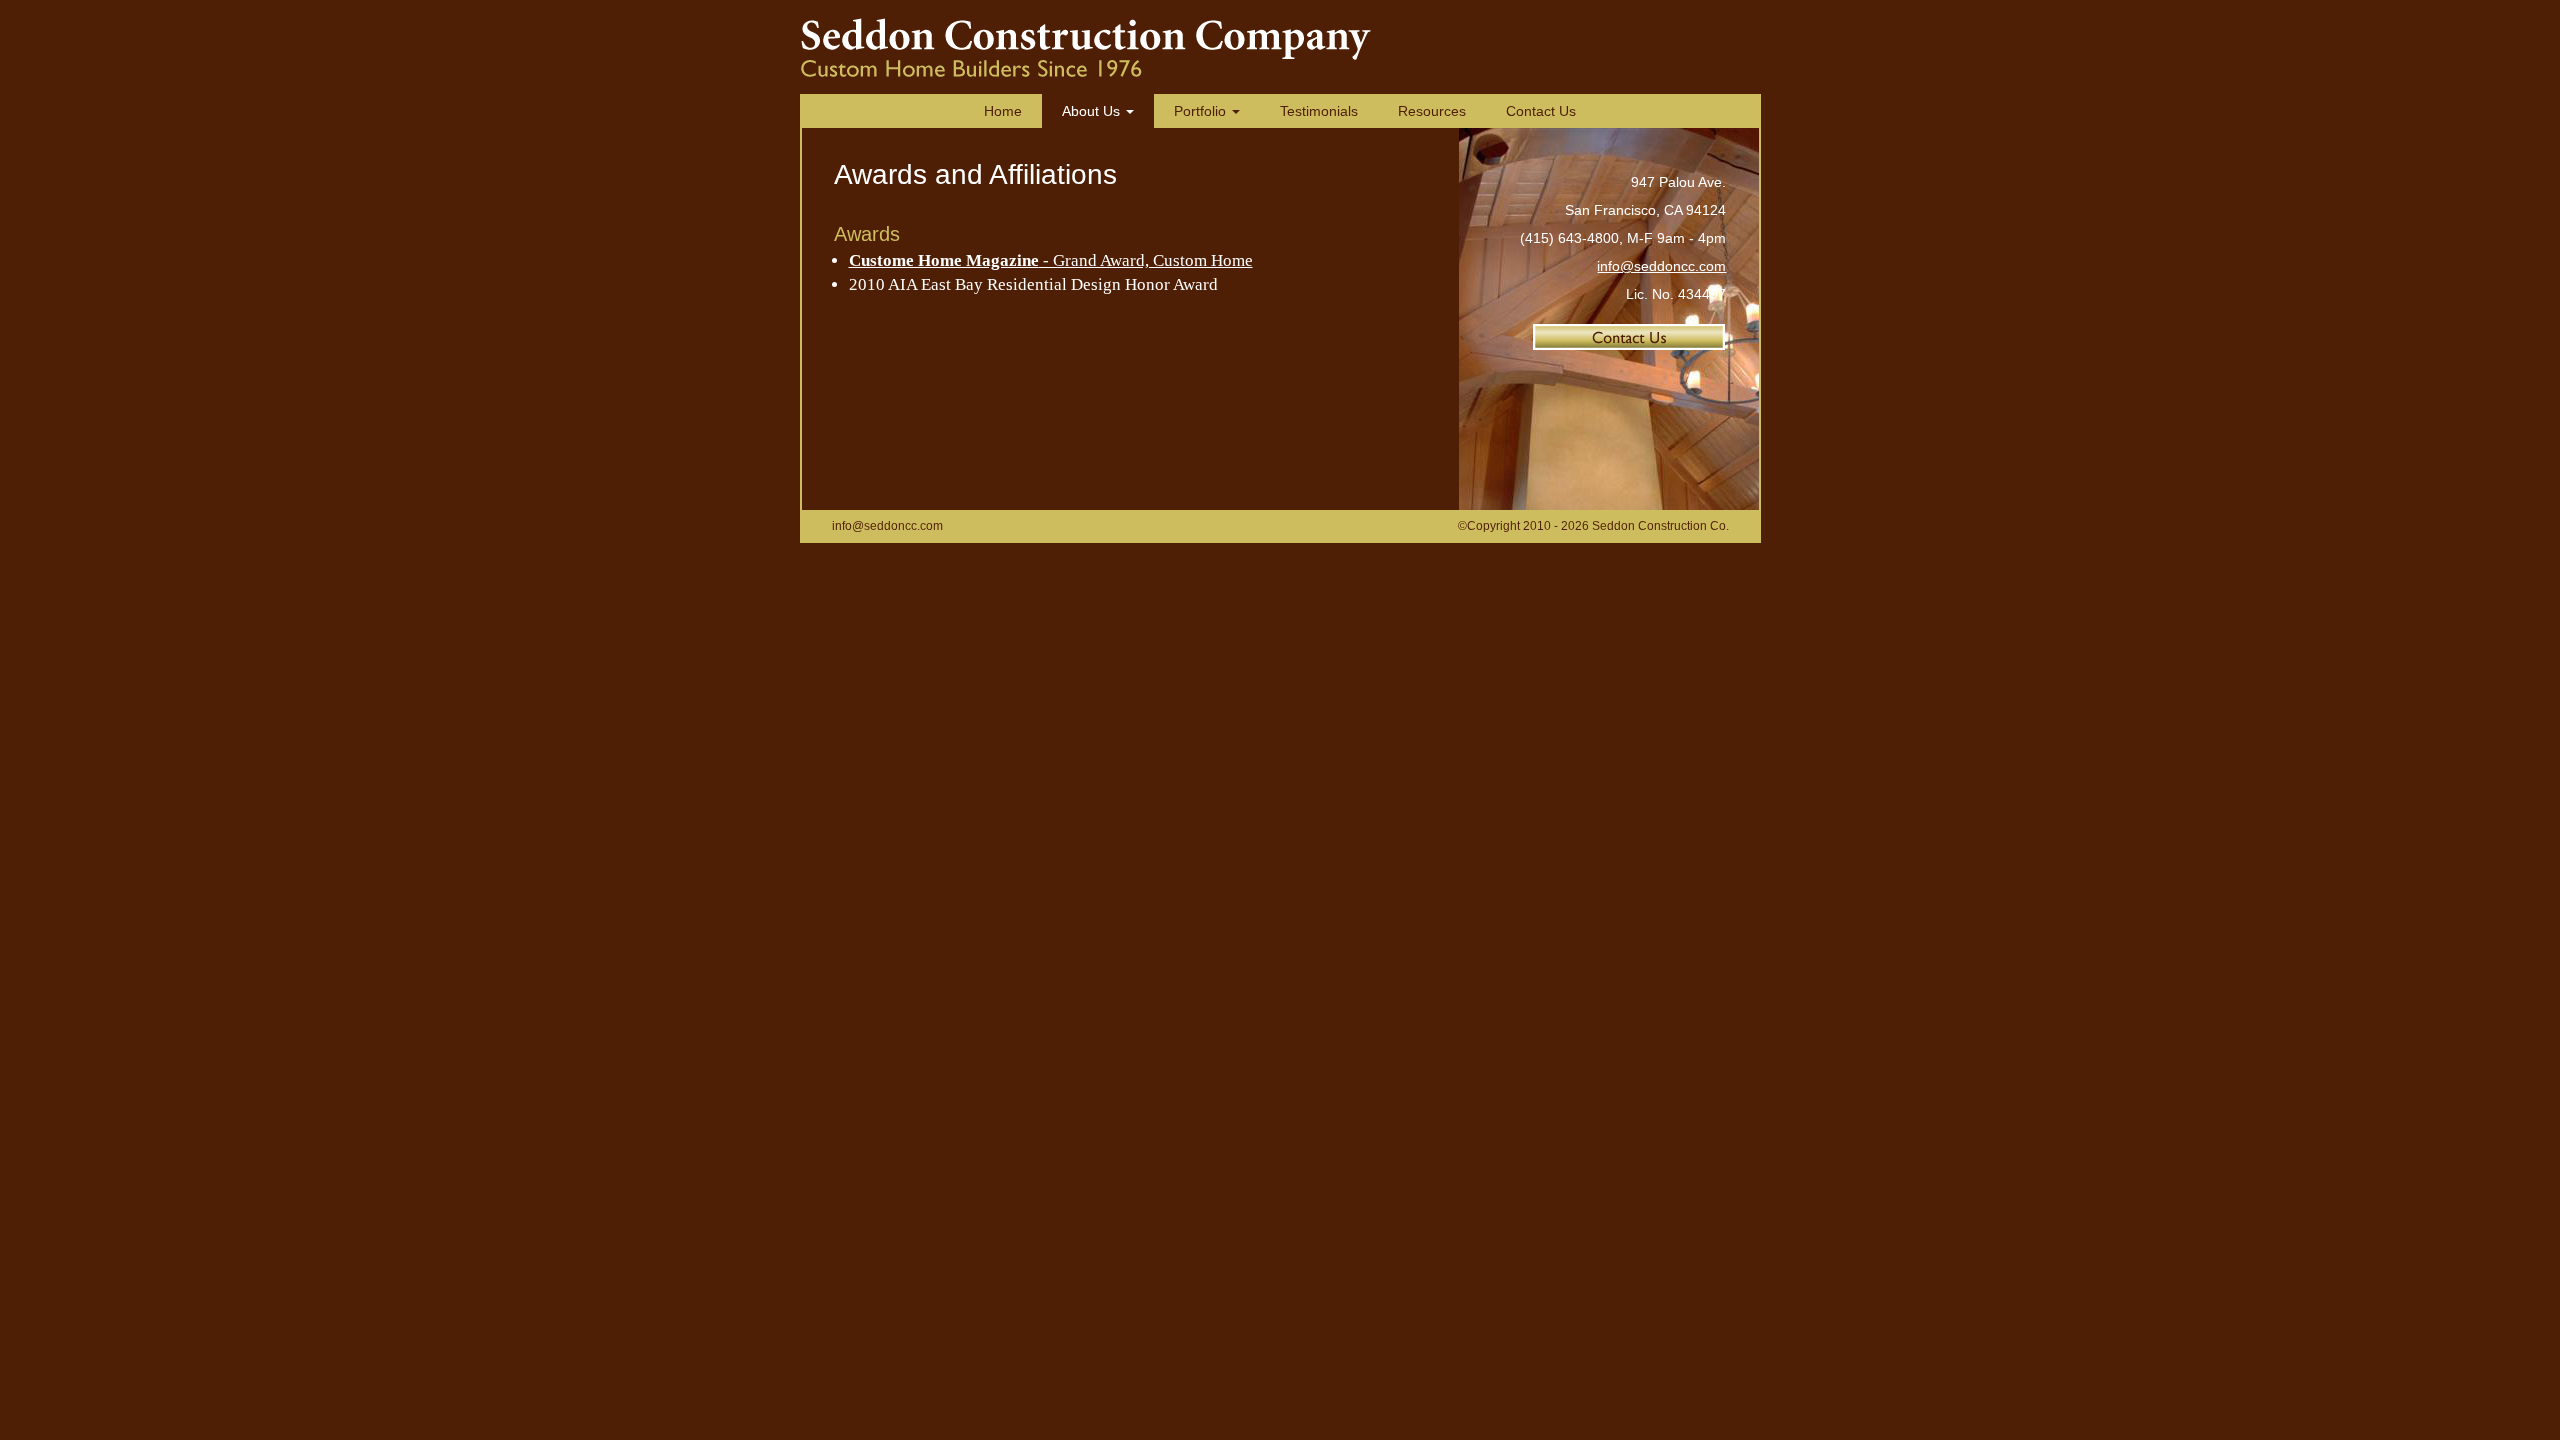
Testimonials (1319, 111)
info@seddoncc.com (1661, 266)
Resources (1432, 111)
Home (1003, 111)
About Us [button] (1093, 111)
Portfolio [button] (1202, 111)
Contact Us (1541, 111)
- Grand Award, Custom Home (1051, 260)
